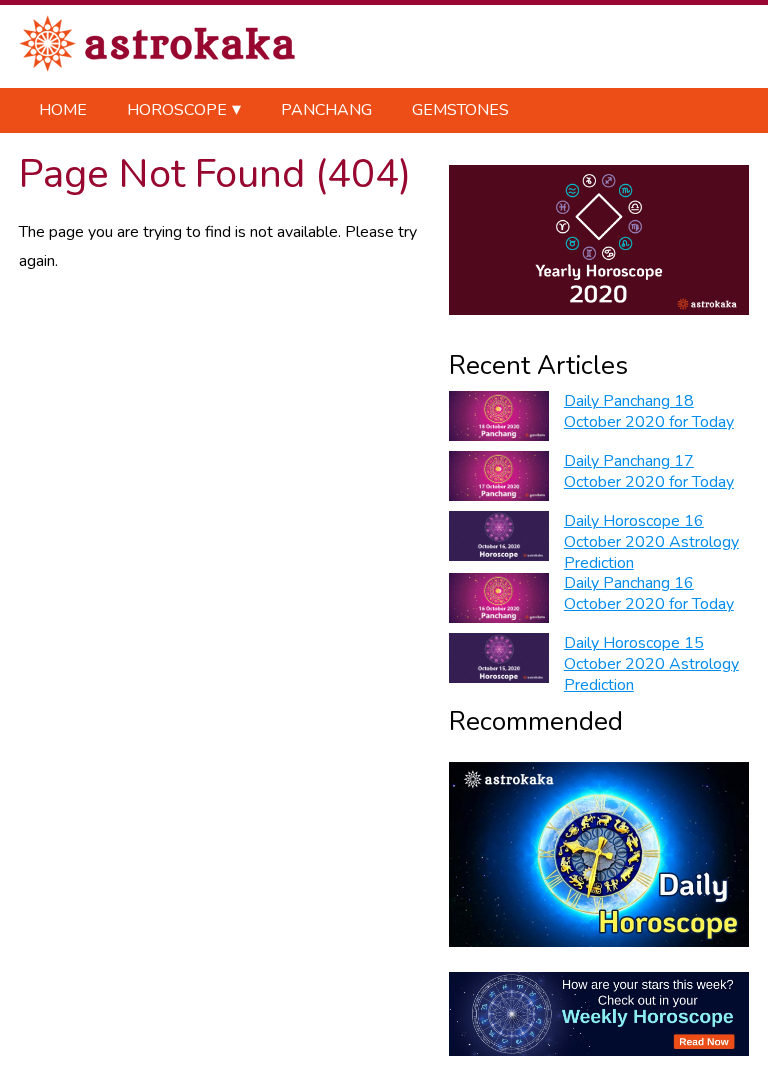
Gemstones (460, 110)
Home (63, 110)
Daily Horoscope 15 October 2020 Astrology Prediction (651, 664)
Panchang (326, 110)
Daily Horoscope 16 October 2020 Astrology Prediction (651, 542)
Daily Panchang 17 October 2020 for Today (649, 471)
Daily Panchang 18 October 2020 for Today (649, 411)
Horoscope (177, 110)
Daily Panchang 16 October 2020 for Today (649, 593)
